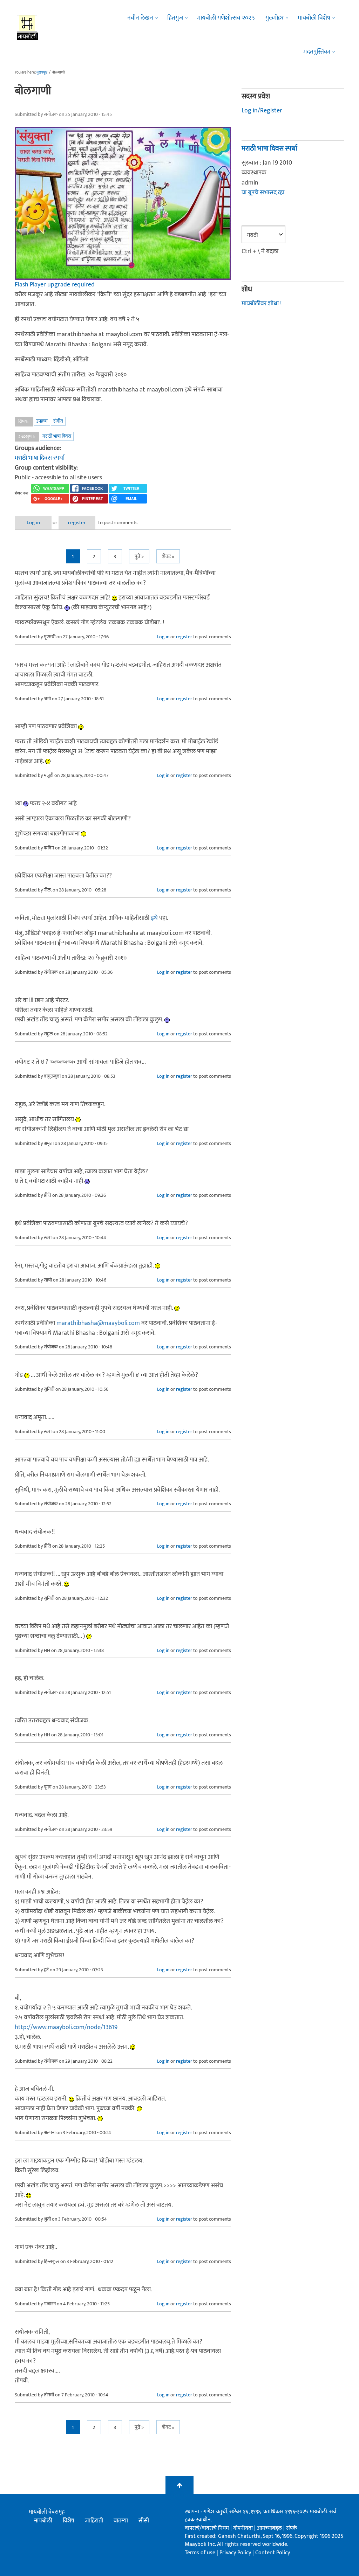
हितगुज (175, 18)
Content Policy (273, 2553)
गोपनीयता (244, 2528)
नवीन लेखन (140, 18)
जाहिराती (94, 2521)
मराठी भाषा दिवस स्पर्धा (40, 458)
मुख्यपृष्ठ (42, 72)
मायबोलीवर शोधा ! (262, 304)
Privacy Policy (236, 2553)
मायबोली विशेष (314, 18)
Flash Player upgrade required (55, 285)
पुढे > (139, 557)
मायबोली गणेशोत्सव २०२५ (226, 18)
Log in (33, 523)
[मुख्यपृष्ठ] (28, 26)
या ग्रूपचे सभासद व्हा (263, 193)
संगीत (58, 421)
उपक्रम (42, 421)
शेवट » (168, 557)
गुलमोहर (275, 18)
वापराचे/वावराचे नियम (207, 2528)
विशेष (69, 2521)
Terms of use (200, 2553)
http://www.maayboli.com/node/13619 (66, 2027)
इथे (154, 918)
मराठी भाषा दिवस (57, 436)
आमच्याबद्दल (270, 2528)
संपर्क (292, 2528)
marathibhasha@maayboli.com (98, 1323)
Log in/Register (262, 111)
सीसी (144, 2521)
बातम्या (121, 2521)
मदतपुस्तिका (317, 52)
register (77, 523)
